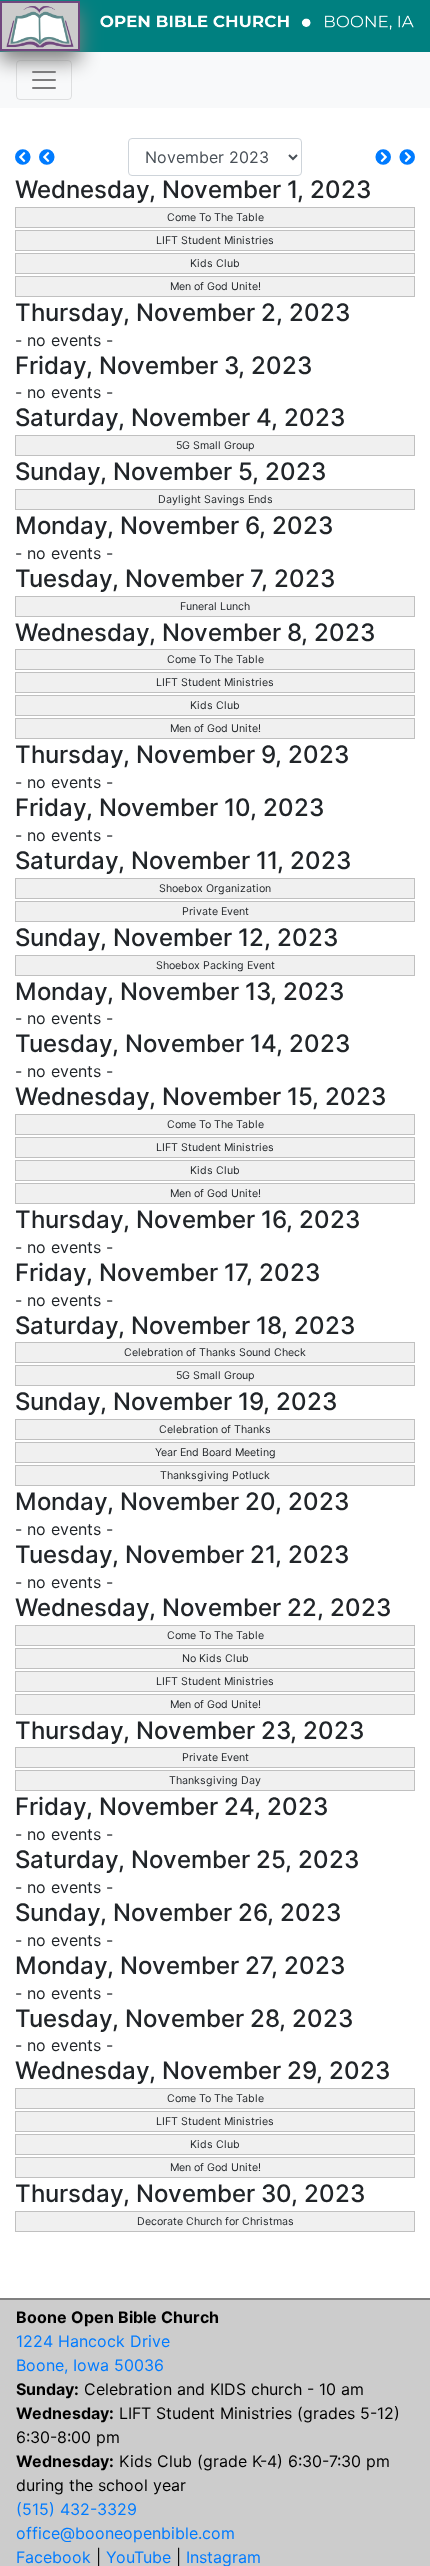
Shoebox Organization (215, 888)
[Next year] (407, 157)
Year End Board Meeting (215, 1452)
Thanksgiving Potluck (215, 1475)
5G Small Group (215, 445)
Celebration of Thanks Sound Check (215, 1352)
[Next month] (383, 157)
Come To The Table (215, 217)
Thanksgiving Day (215, 1780)
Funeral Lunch (215, 606)
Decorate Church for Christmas (215, 2221)
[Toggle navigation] (44, 80)
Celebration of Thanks (215, 1429)
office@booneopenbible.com (125, 2533)
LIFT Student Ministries (215, 240)
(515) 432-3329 (76, 2509)
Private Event (215, 911)
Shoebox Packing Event (215, 965)
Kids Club (215, 263)
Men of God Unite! (215, 286)
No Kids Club (215, 1658)
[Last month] (47, 157)
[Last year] (23, 157)
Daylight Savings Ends (215, 499)
